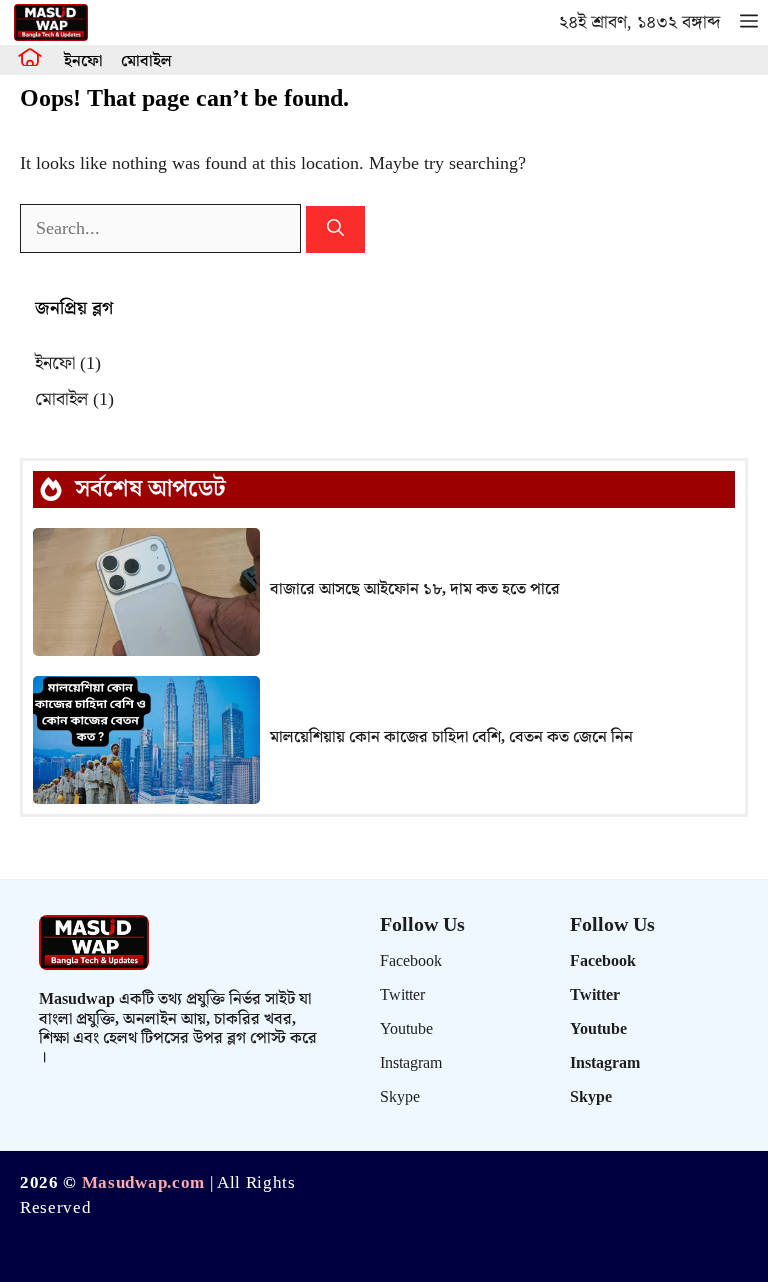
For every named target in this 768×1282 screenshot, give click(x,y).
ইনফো (83, 61)
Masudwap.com (143, 1183)
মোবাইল (146, 61)
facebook (411, 961)
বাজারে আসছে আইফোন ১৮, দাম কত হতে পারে (415, 589)
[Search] (335, 230)
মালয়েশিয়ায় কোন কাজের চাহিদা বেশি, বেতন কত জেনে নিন (451, 737)
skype (400, 1097)
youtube (406, 1029)
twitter (402, 995)
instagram (411, 1063)
